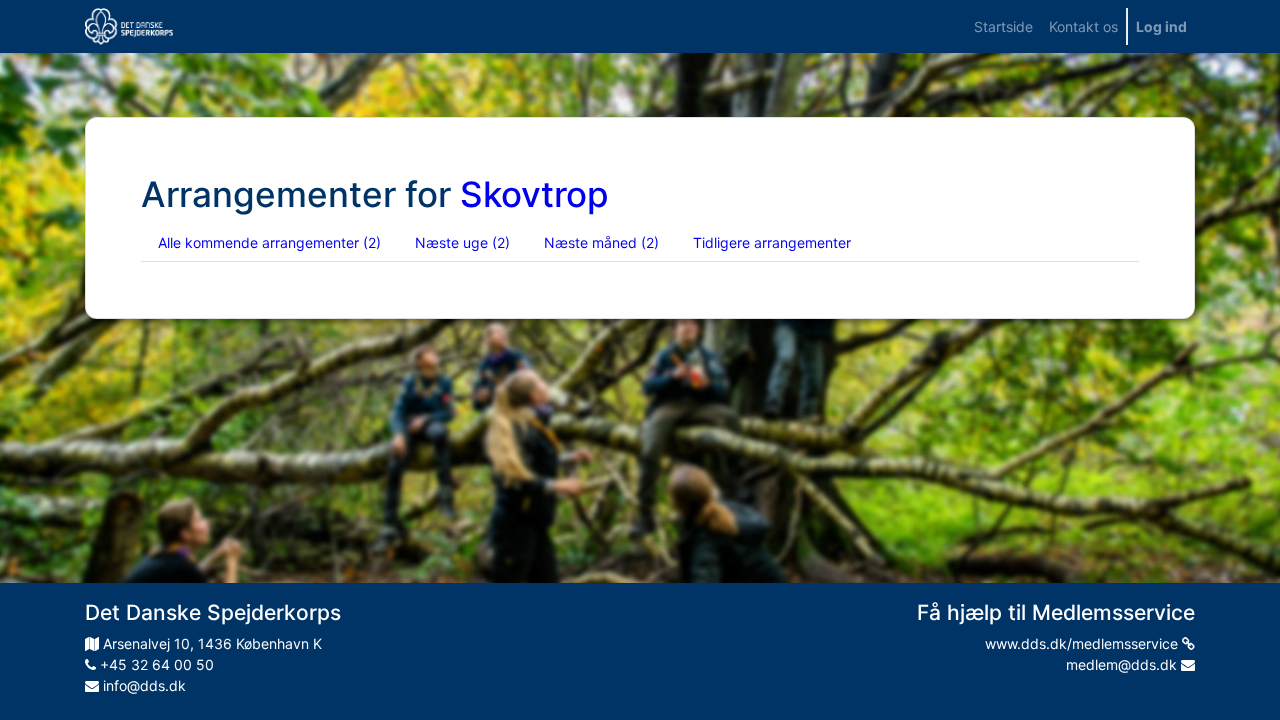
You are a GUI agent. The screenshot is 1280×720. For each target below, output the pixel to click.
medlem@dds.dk (1123, 664)
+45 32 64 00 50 (155, 664)
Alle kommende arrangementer (269, 242)
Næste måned (601, 242)
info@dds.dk (142, 685)
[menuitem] (1003, 26)
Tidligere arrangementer (772, 242)
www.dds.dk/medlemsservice (1083, 643)
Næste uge (462, 242)
